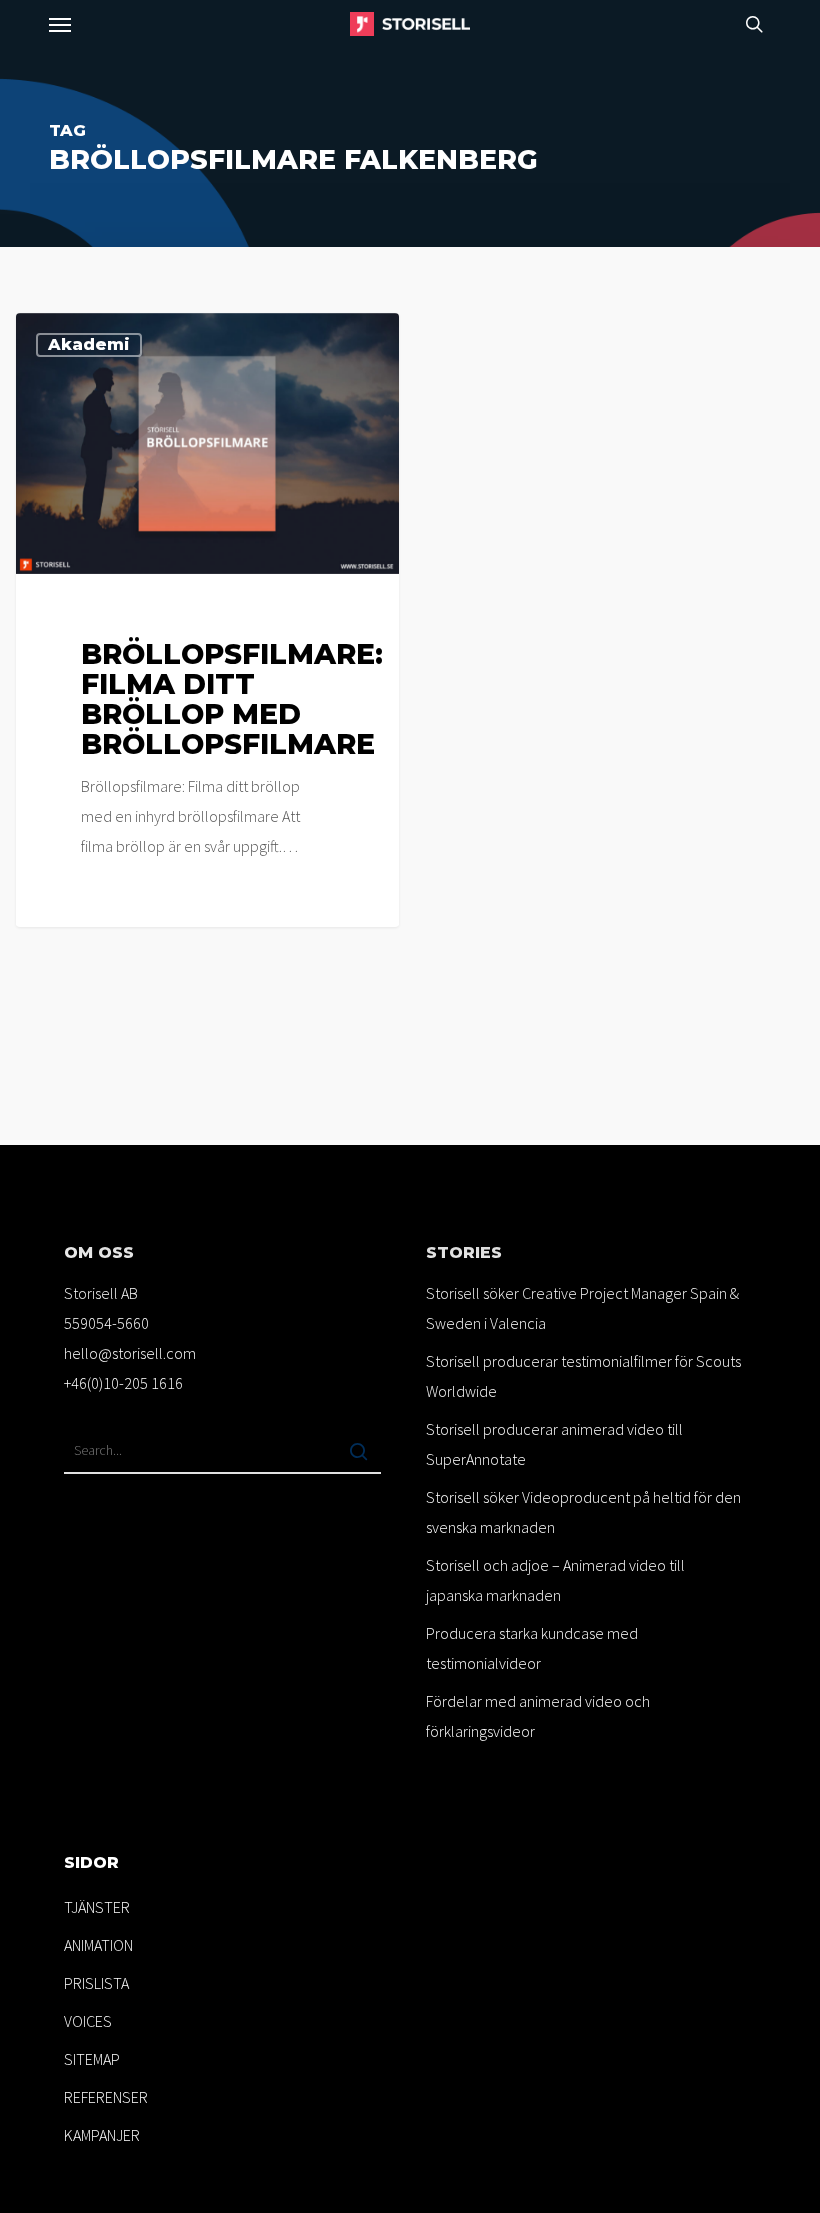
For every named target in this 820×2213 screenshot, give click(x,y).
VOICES (88, 2021)
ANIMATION (98, 1945)
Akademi (89, 344)
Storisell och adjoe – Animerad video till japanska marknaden (555, 1580)
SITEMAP (92, 2059)
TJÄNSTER (97, 1907)
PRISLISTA (96, 1983)
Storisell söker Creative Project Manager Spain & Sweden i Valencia (582, 1308)
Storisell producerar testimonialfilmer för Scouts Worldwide (583, 1376)
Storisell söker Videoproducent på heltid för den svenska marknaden (583, 1512)
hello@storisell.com (130, 1353)
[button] (60, 24)
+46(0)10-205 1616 (123, 1383)
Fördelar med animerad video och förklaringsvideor (538, 1716)
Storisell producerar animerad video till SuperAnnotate (554, 1444)
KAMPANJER (102, 2135)
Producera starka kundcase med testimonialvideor (532, 1648)
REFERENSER (106, 2097)
